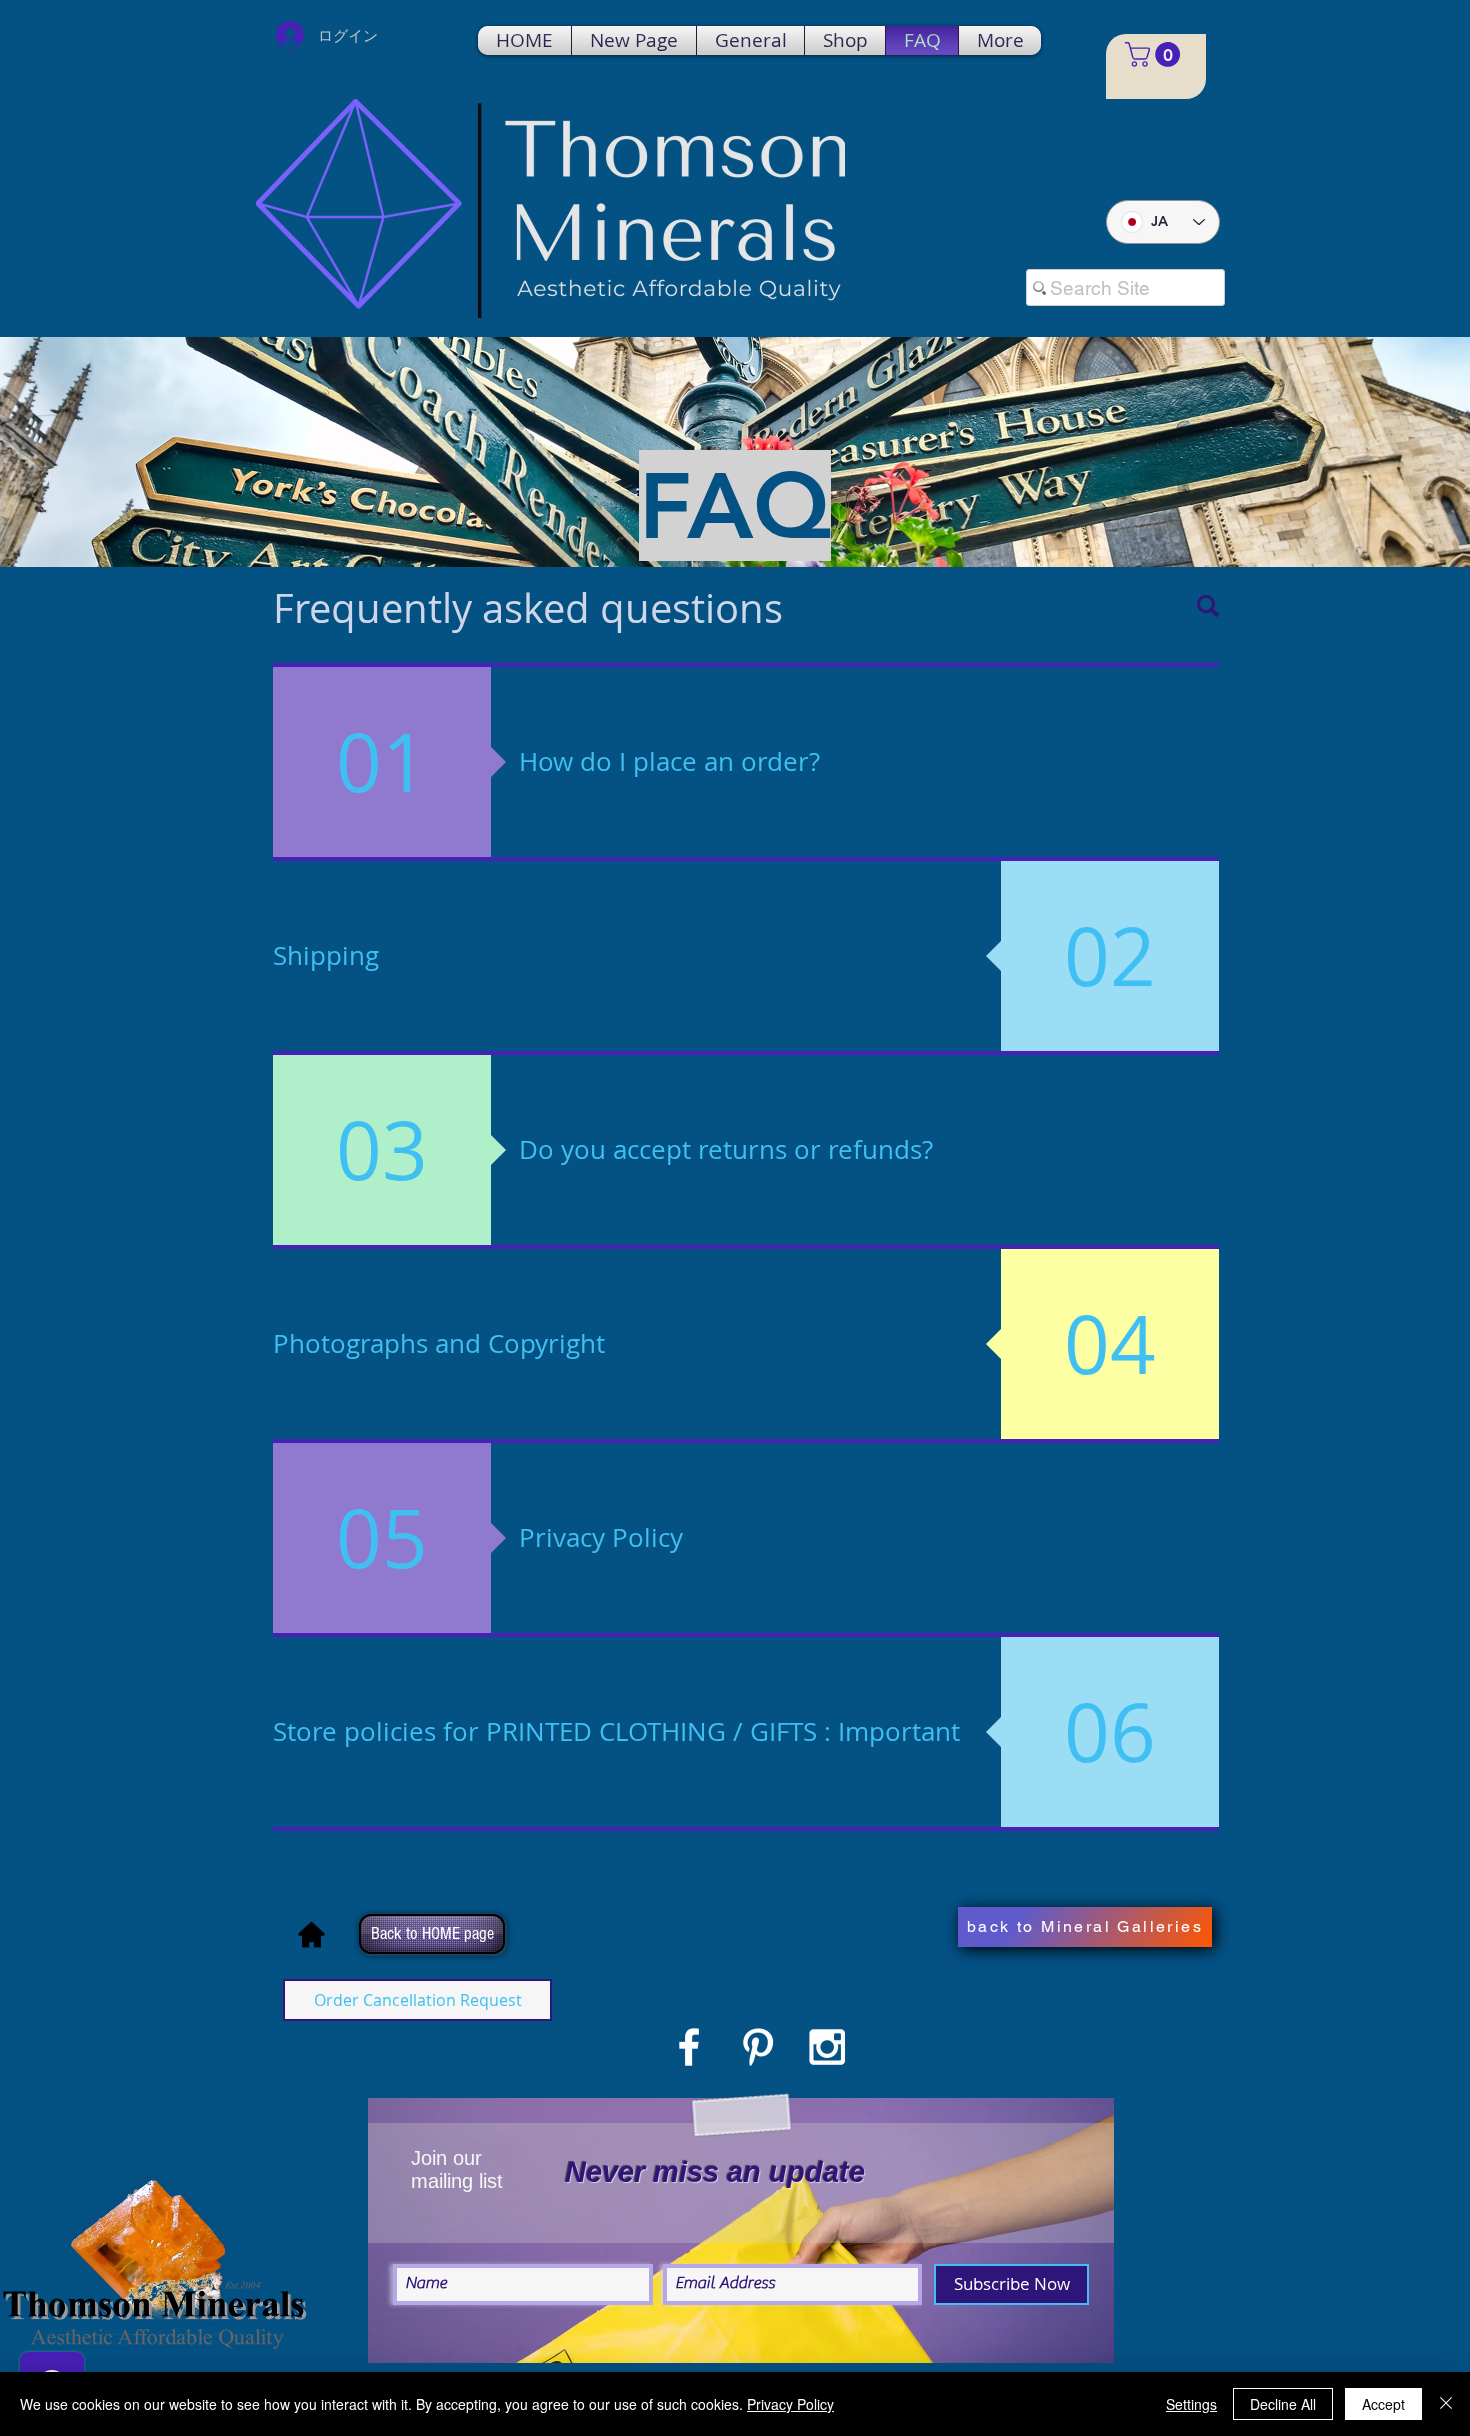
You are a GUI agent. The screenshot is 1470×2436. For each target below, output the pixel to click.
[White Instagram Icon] (827, 2047)
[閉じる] (1446, 2404)
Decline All (1283, 2404)
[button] (1155, 54)
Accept (1383, 2404)
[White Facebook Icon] (689, 2047)
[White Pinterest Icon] (758, 2047)
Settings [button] (1191, 2404)
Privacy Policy (790, 2404)
